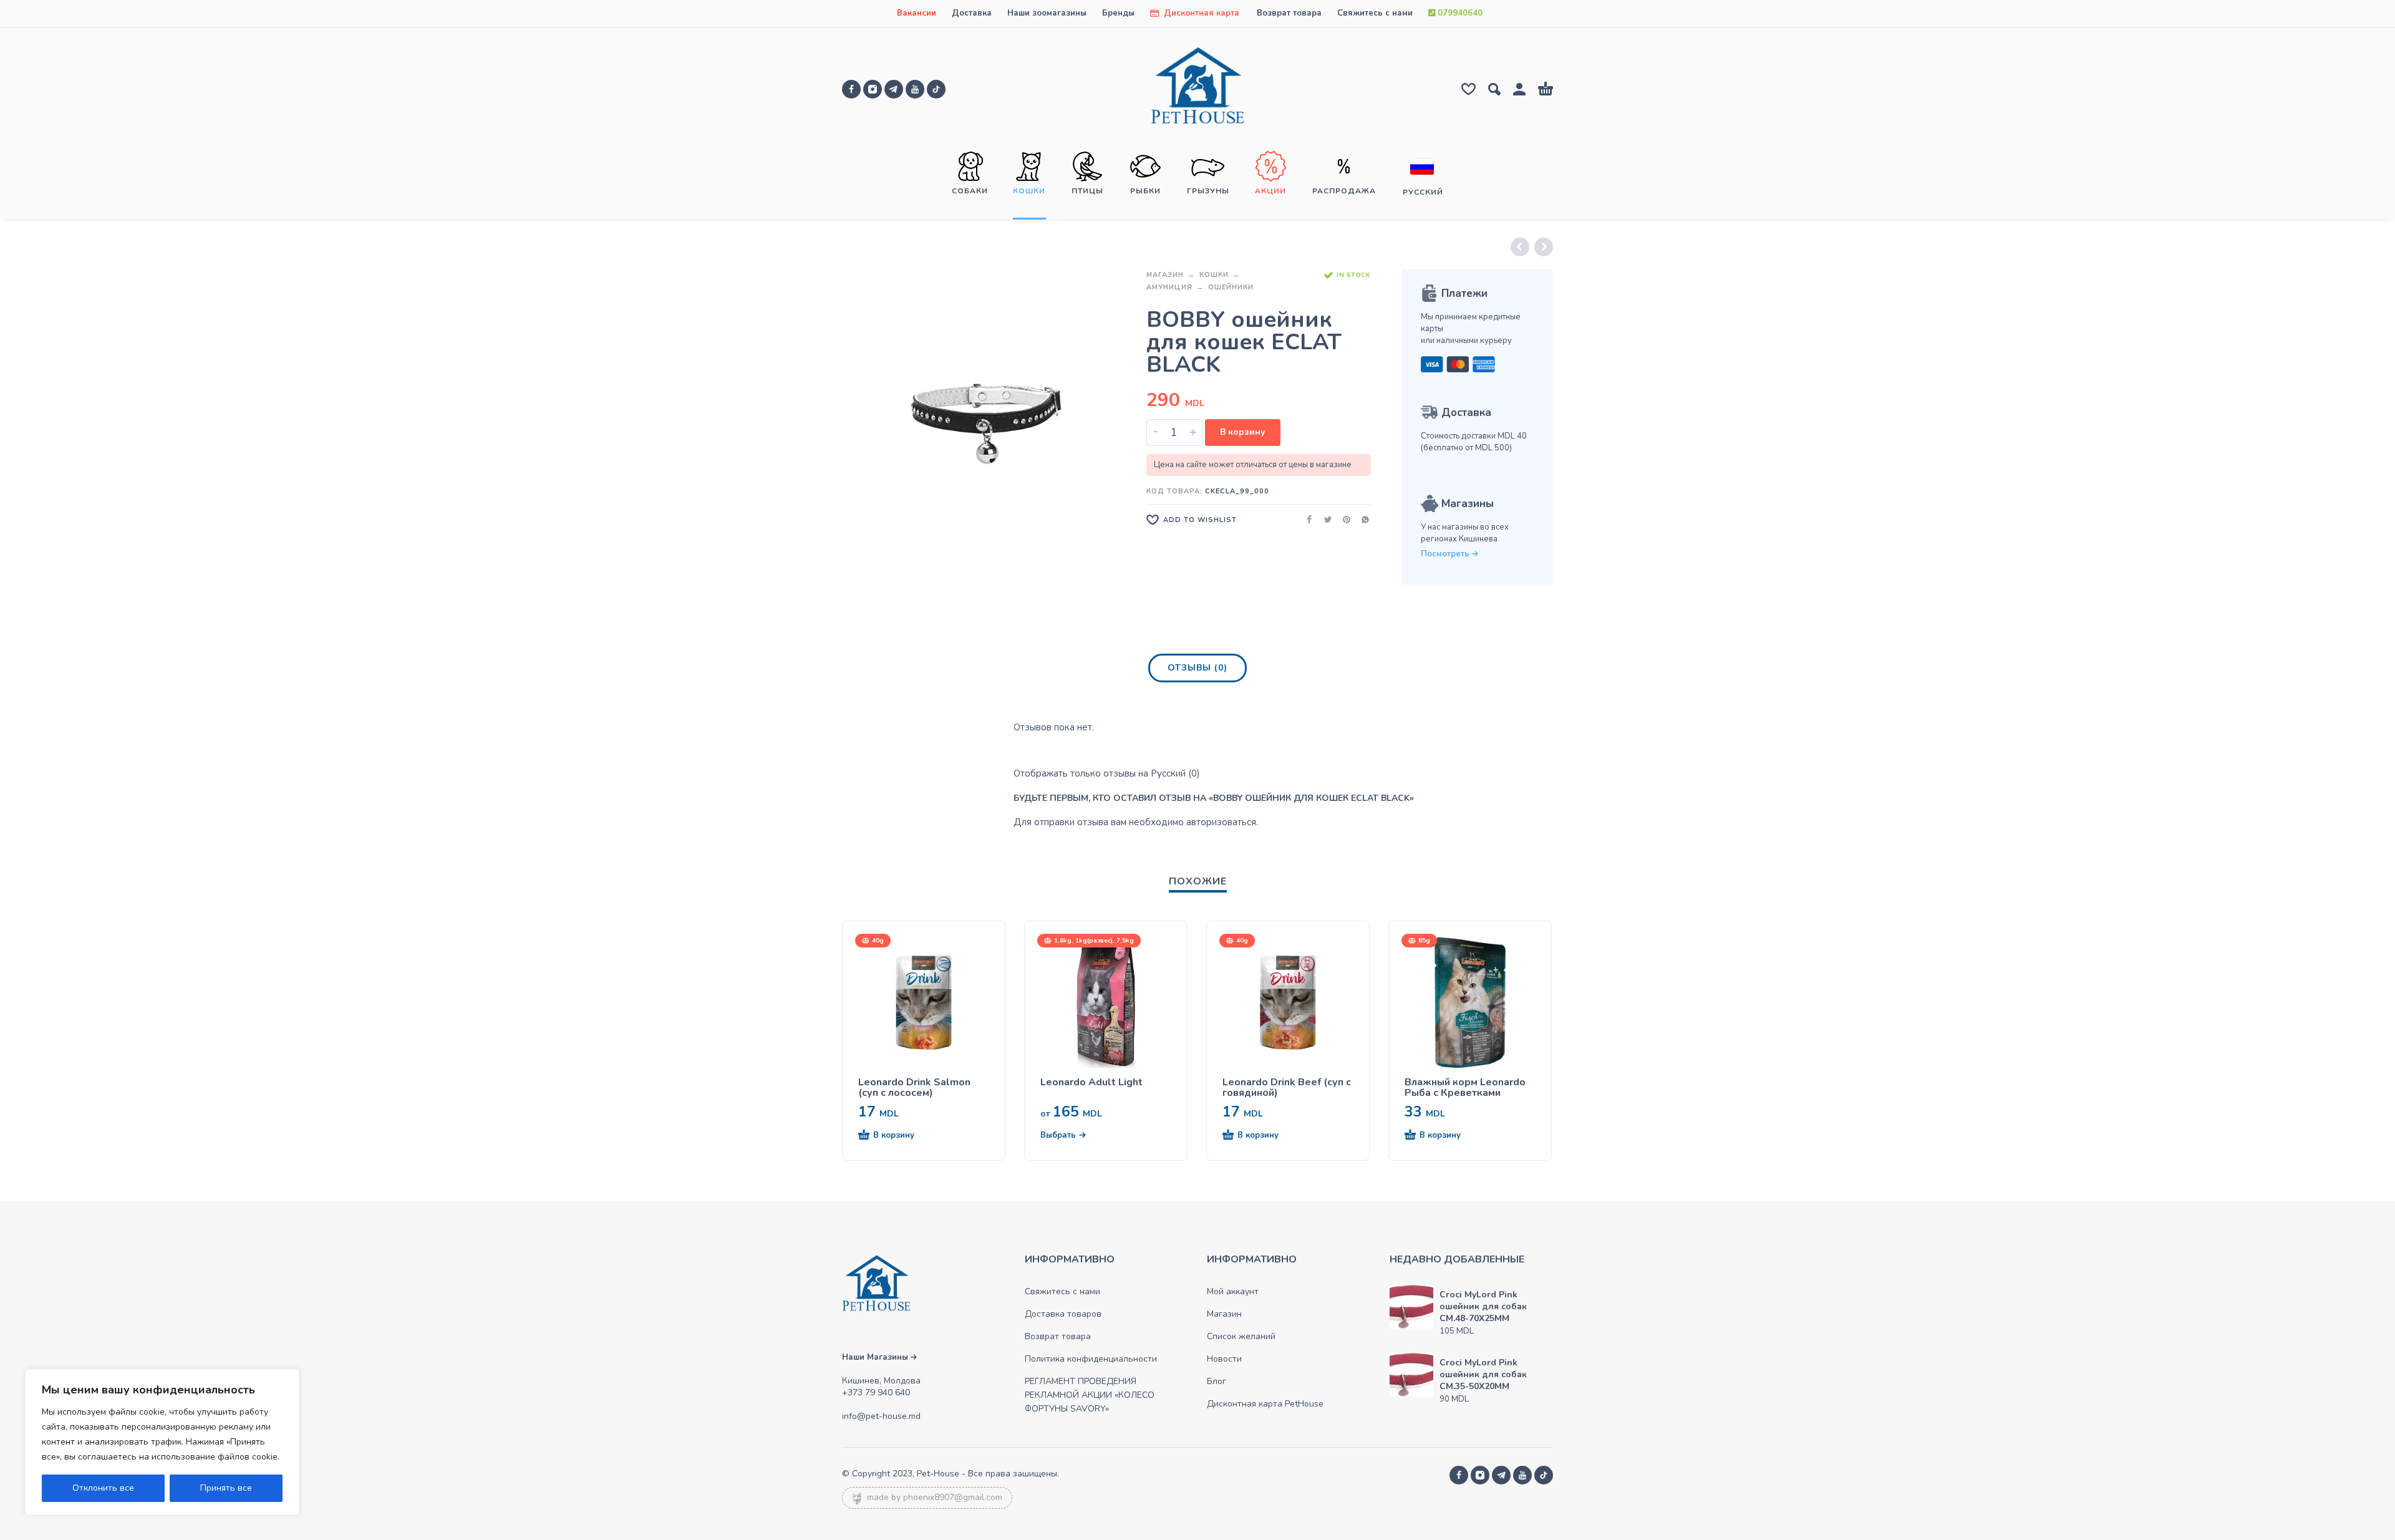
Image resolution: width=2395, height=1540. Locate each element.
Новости (1224, 1359)
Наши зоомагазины (1047, 13)
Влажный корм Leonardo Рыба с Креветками (1465, 1088)
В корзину (1243, 432)
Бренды (1118, 13)
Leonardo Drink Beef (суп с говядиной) (1287, 1088)
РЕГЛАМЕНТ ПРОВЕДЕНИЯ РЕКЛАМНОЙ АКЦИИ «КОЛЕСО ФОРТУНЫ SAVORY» (1090, 1395)
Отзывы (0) (1197, 668)
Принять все (226, 1488)
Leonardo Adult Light (1091, 1082)
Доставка (972, 13)
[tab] (1197, 671)
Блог (1217, 1381)
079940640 (1459, 13)
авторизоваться (1221, 822)
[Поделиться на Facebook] (1305, 519)
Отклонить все (103, 1488)
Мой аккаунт (1233, 1291)
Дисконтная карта (1200, 13)
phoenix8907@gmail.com (953, 1497)
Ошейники (1231, 287)
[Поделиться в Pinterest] (1343, 519)
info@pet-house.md (881, 1416)
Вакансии (917, 13)
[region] (162, 1442)
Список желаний (1241, 1336)
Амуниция (1169, 287)
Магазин (1165, 275)
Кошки (1214, 275)
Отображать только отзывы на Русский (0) (1107, 773)
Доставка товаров (1063, 1314)
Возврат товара (1289, 13)
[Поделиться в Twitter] (1324, 519)
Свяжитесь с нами (1375, 13)
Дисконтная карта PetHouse (1265, 1404)
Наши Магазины (876, 1357)
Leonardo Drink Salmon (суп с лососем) (914, 1088)
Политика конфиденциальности (1091, 1359)
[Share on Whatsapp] (1362, 519)
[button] (901, 1136)
